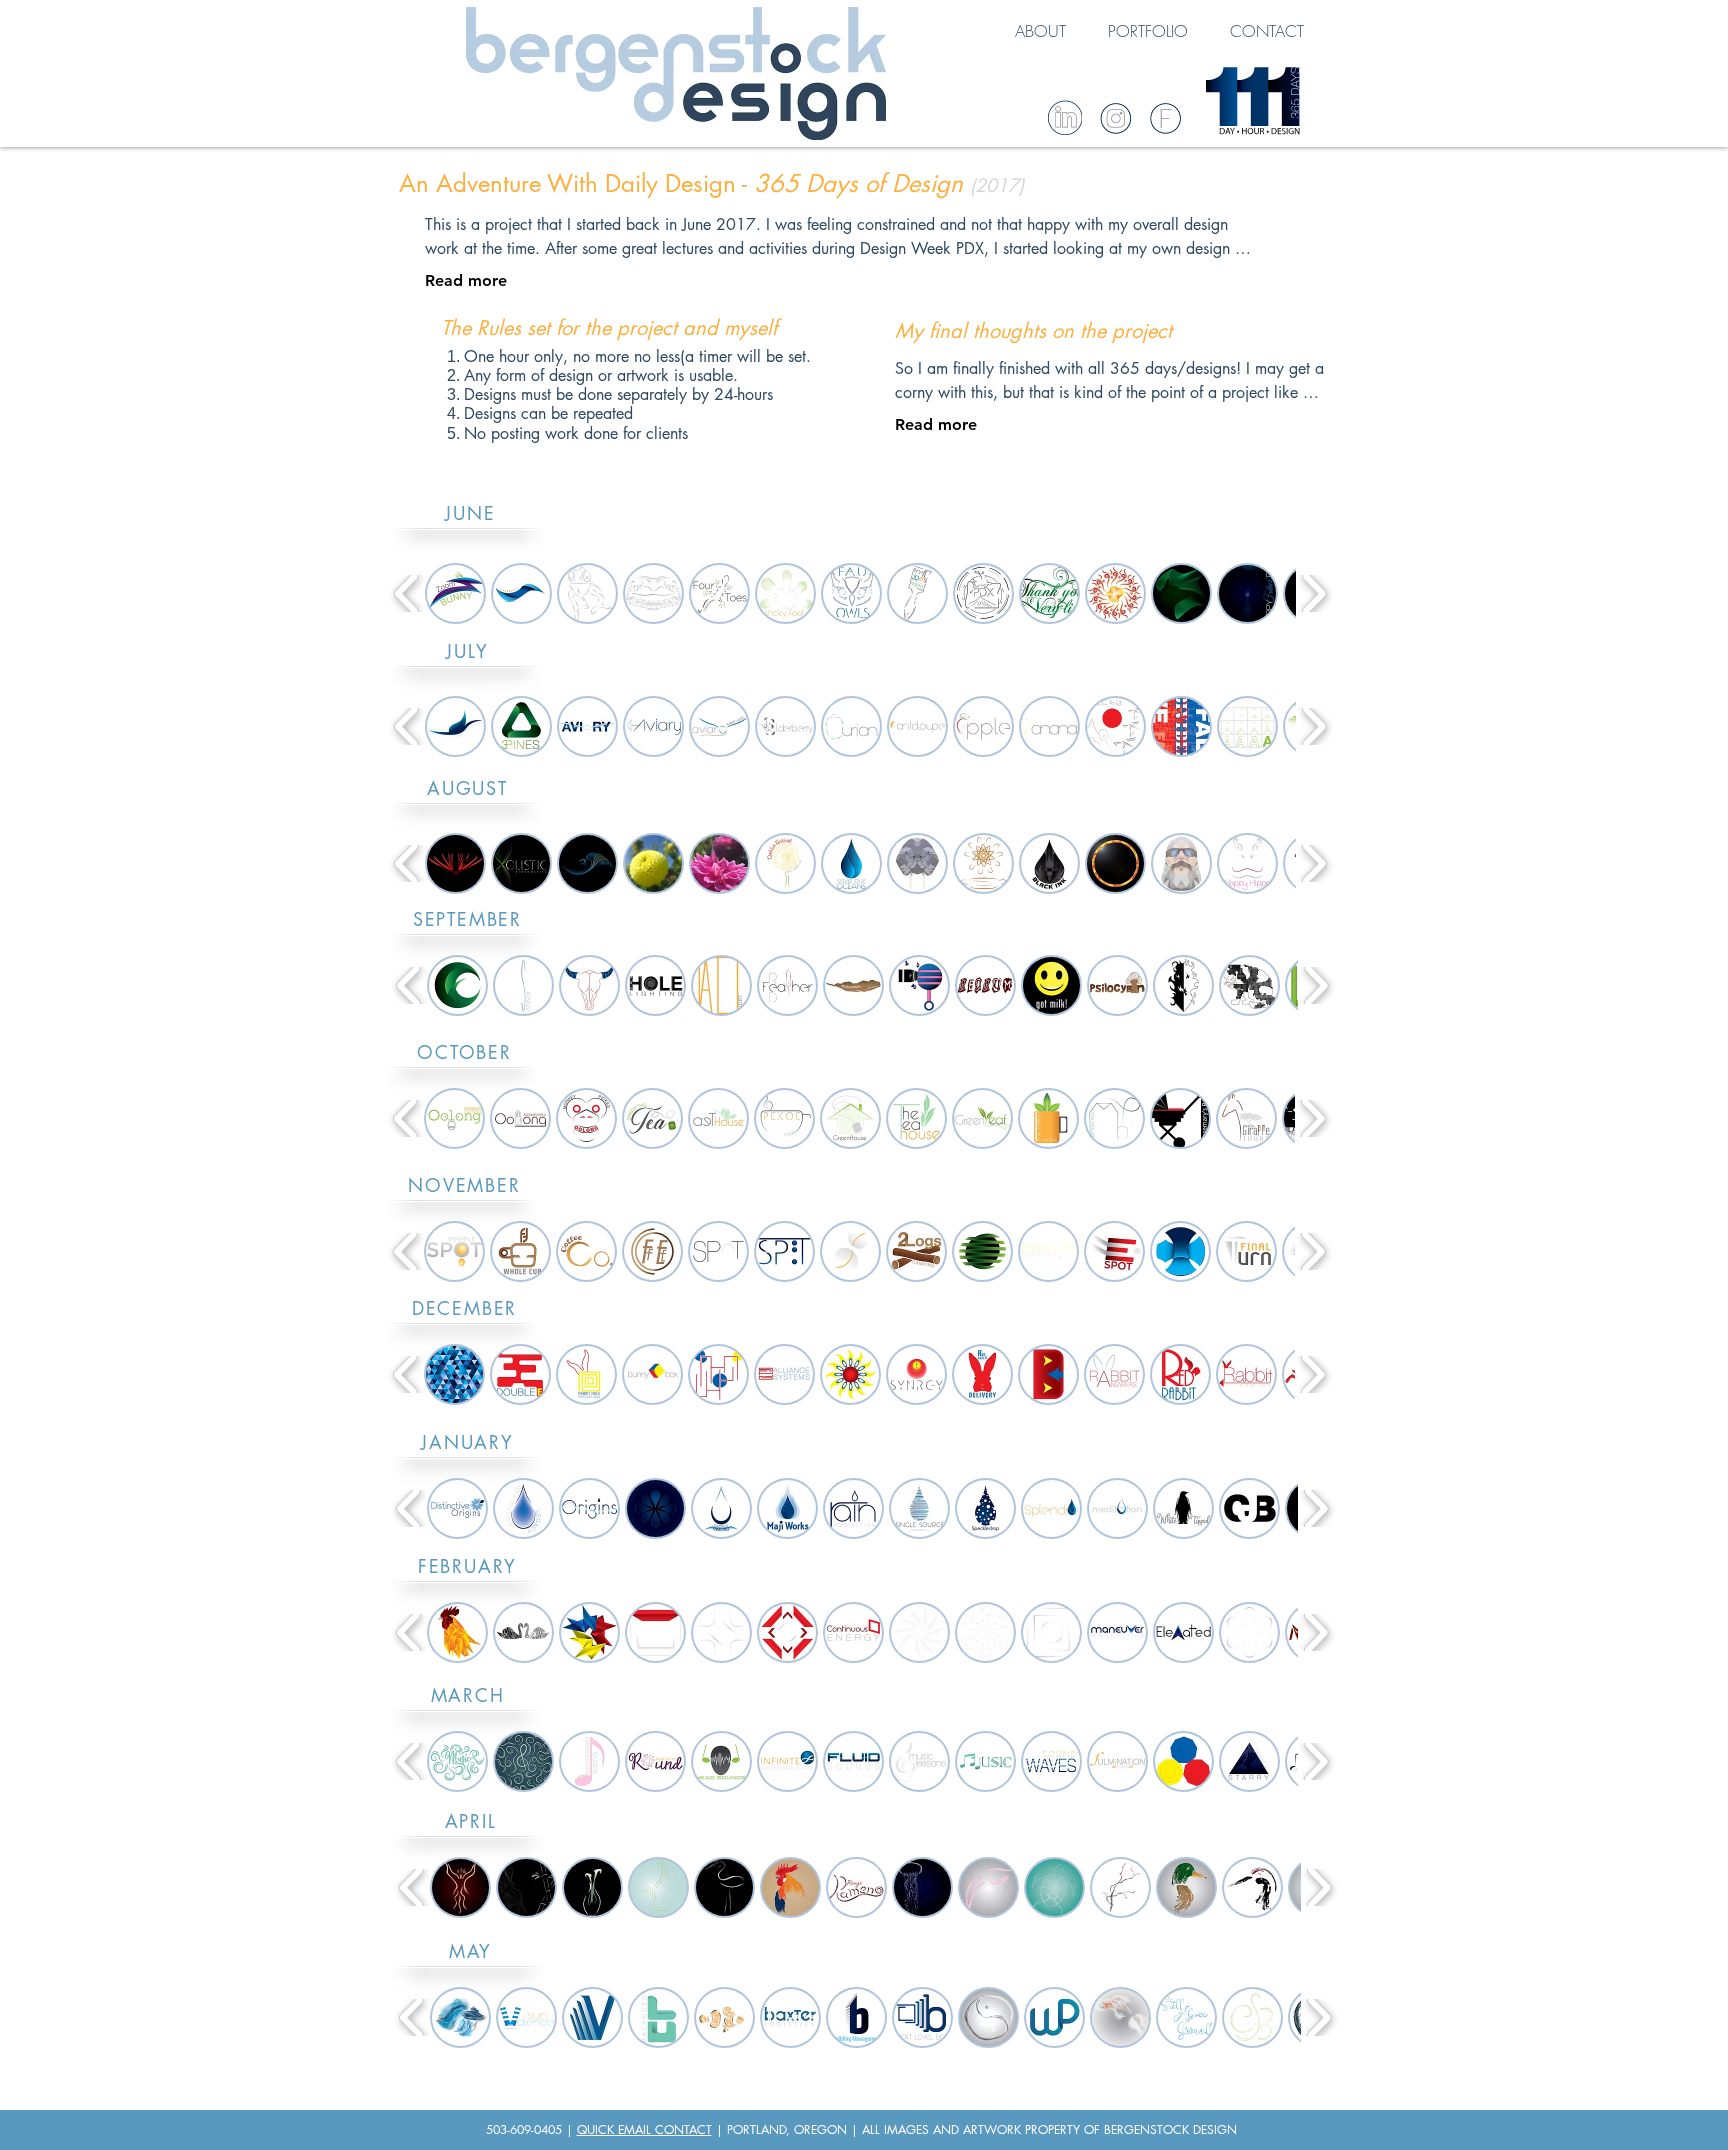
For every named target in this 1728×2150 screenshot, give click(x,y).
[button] (455, 593)
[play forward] (1313, 593)
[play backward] (407, 593)
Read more (466, 280)
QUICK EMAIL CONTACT (644, 2129)
